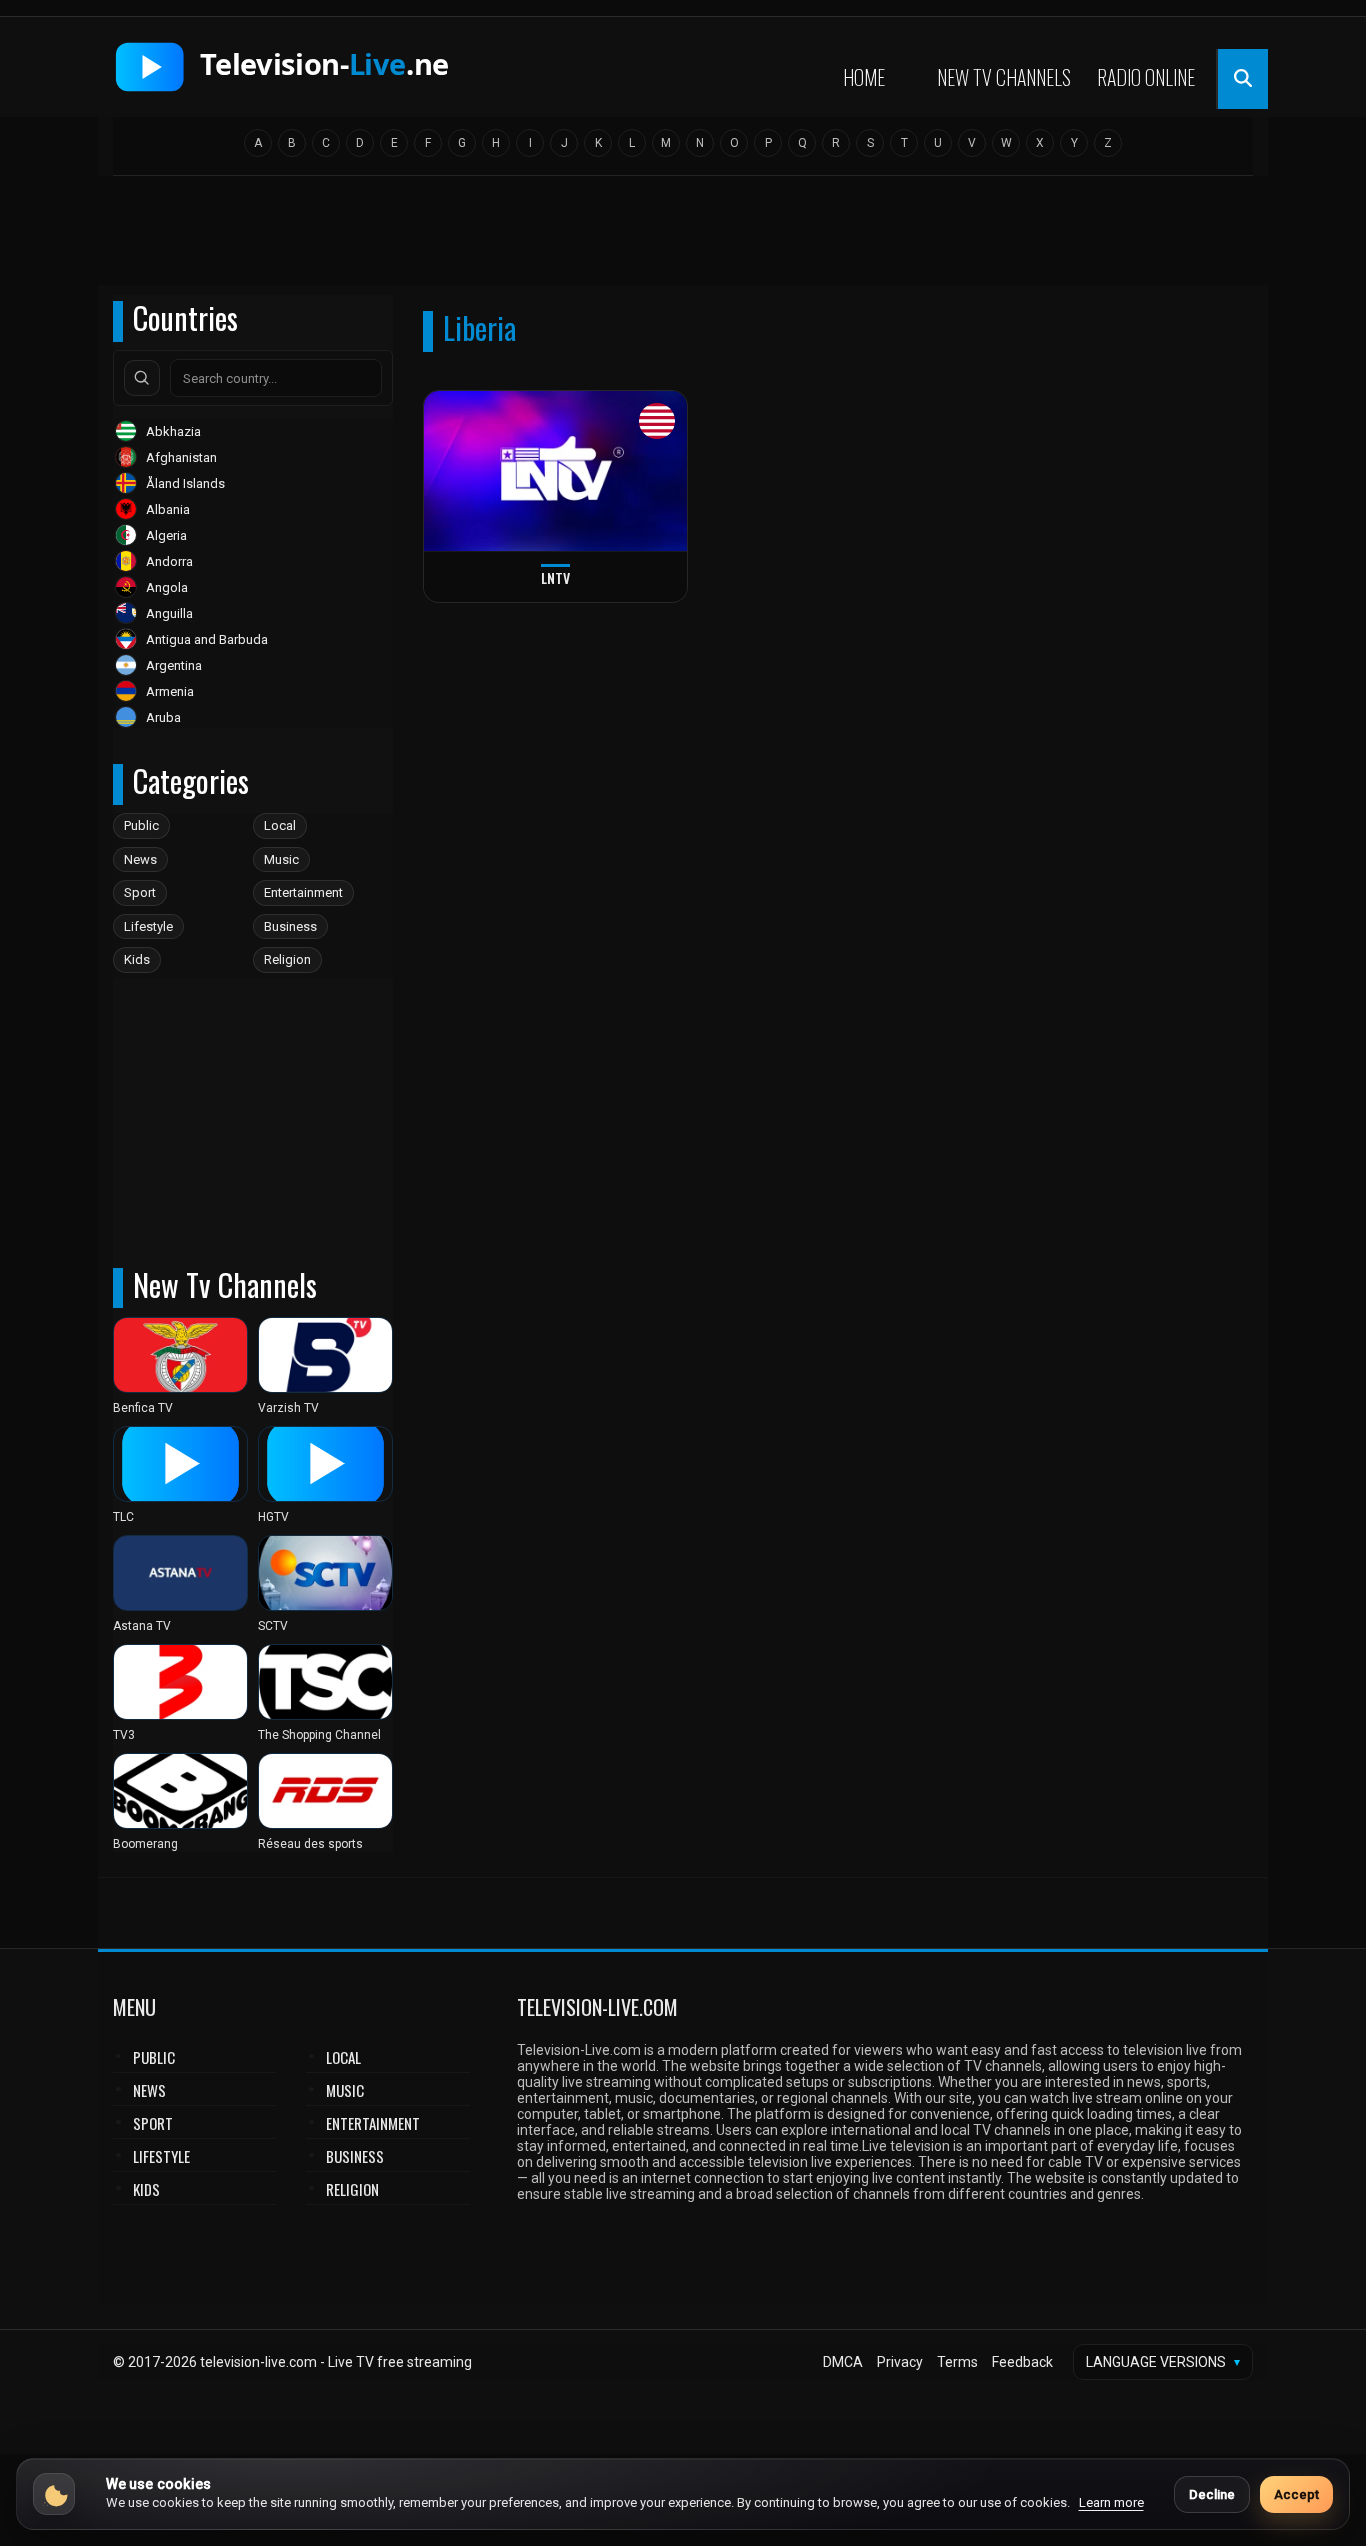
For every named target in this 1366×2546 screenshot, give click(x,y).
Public (141, 825)
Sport (140, 892)
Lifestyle (148, 926)
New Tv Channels (1004, 77)
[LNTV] (555, 471)
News (140, 859)
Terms (957, 2362)
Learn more (1111, 2502)
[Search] (142, 378)
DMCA (843, 2362)
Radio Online (1146, 77)
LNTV (555, 577)
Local (280, 825)
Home (864, 77)
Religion (287, 959)
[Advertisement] (683, 237)
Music (281, 859)
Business (290, 926)
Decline (1212, 2494)
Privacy (900, 2362)
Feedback (1022, 2362)
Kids (137, 959)
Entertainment (303, 892)
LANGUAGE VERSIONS (1163, 2362)
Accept (1296, 2494)
